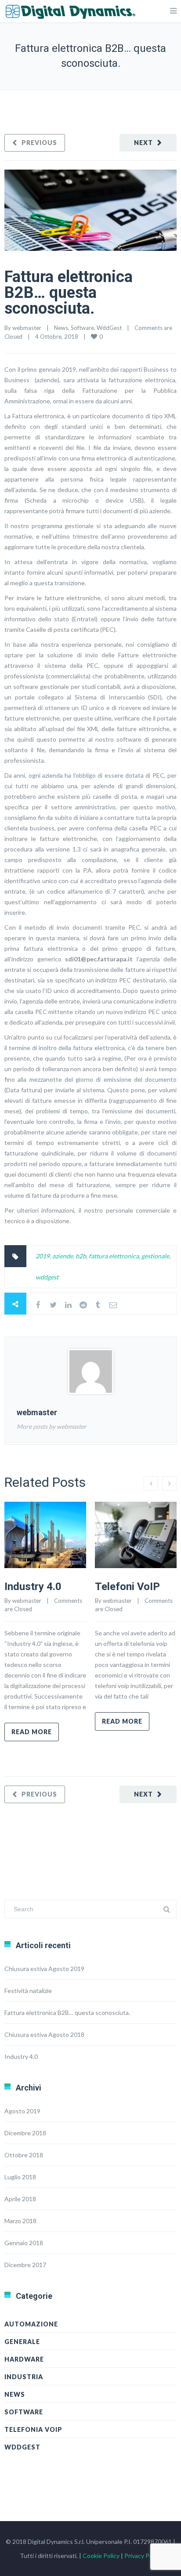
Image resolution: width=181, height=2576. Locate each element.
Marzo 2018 (20, 2221)
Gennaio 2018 (24, 2243)
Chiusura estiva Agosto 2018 (44, 2034)
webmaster (27, 328)
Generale (22, 2342)
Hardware (24, 2359)
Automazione (31, 2324)
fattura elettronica (114, 1256)
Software (82, 328)
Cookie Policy (101, 2556)
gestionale (155, 1256)
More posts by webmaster (52, 1426)
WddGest (109, 328)
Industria (24, 2377)
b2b (81, 1256)
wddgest (47, 1277)
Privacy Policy (143, 2556)
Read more (32, 1732)
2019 (43, 1256)
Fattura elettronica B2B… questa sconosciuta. (69, 293)
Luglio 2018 (20, 2177)
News (61, 328)
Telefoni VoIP (127, 1587)
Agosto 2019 (22, 2111)
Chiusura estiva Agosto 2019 (44, 1969)
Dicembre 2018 (25, 2133)
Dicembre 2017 (25, 2265)
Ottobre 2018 (24, 2155)
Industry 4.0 (33, 1587)
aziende (63, 1256)
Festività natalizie (28, 1991)
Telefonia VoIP (33, 2429)
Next (143, 143)
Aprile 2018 (20, 2199)
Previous (39, 143)
